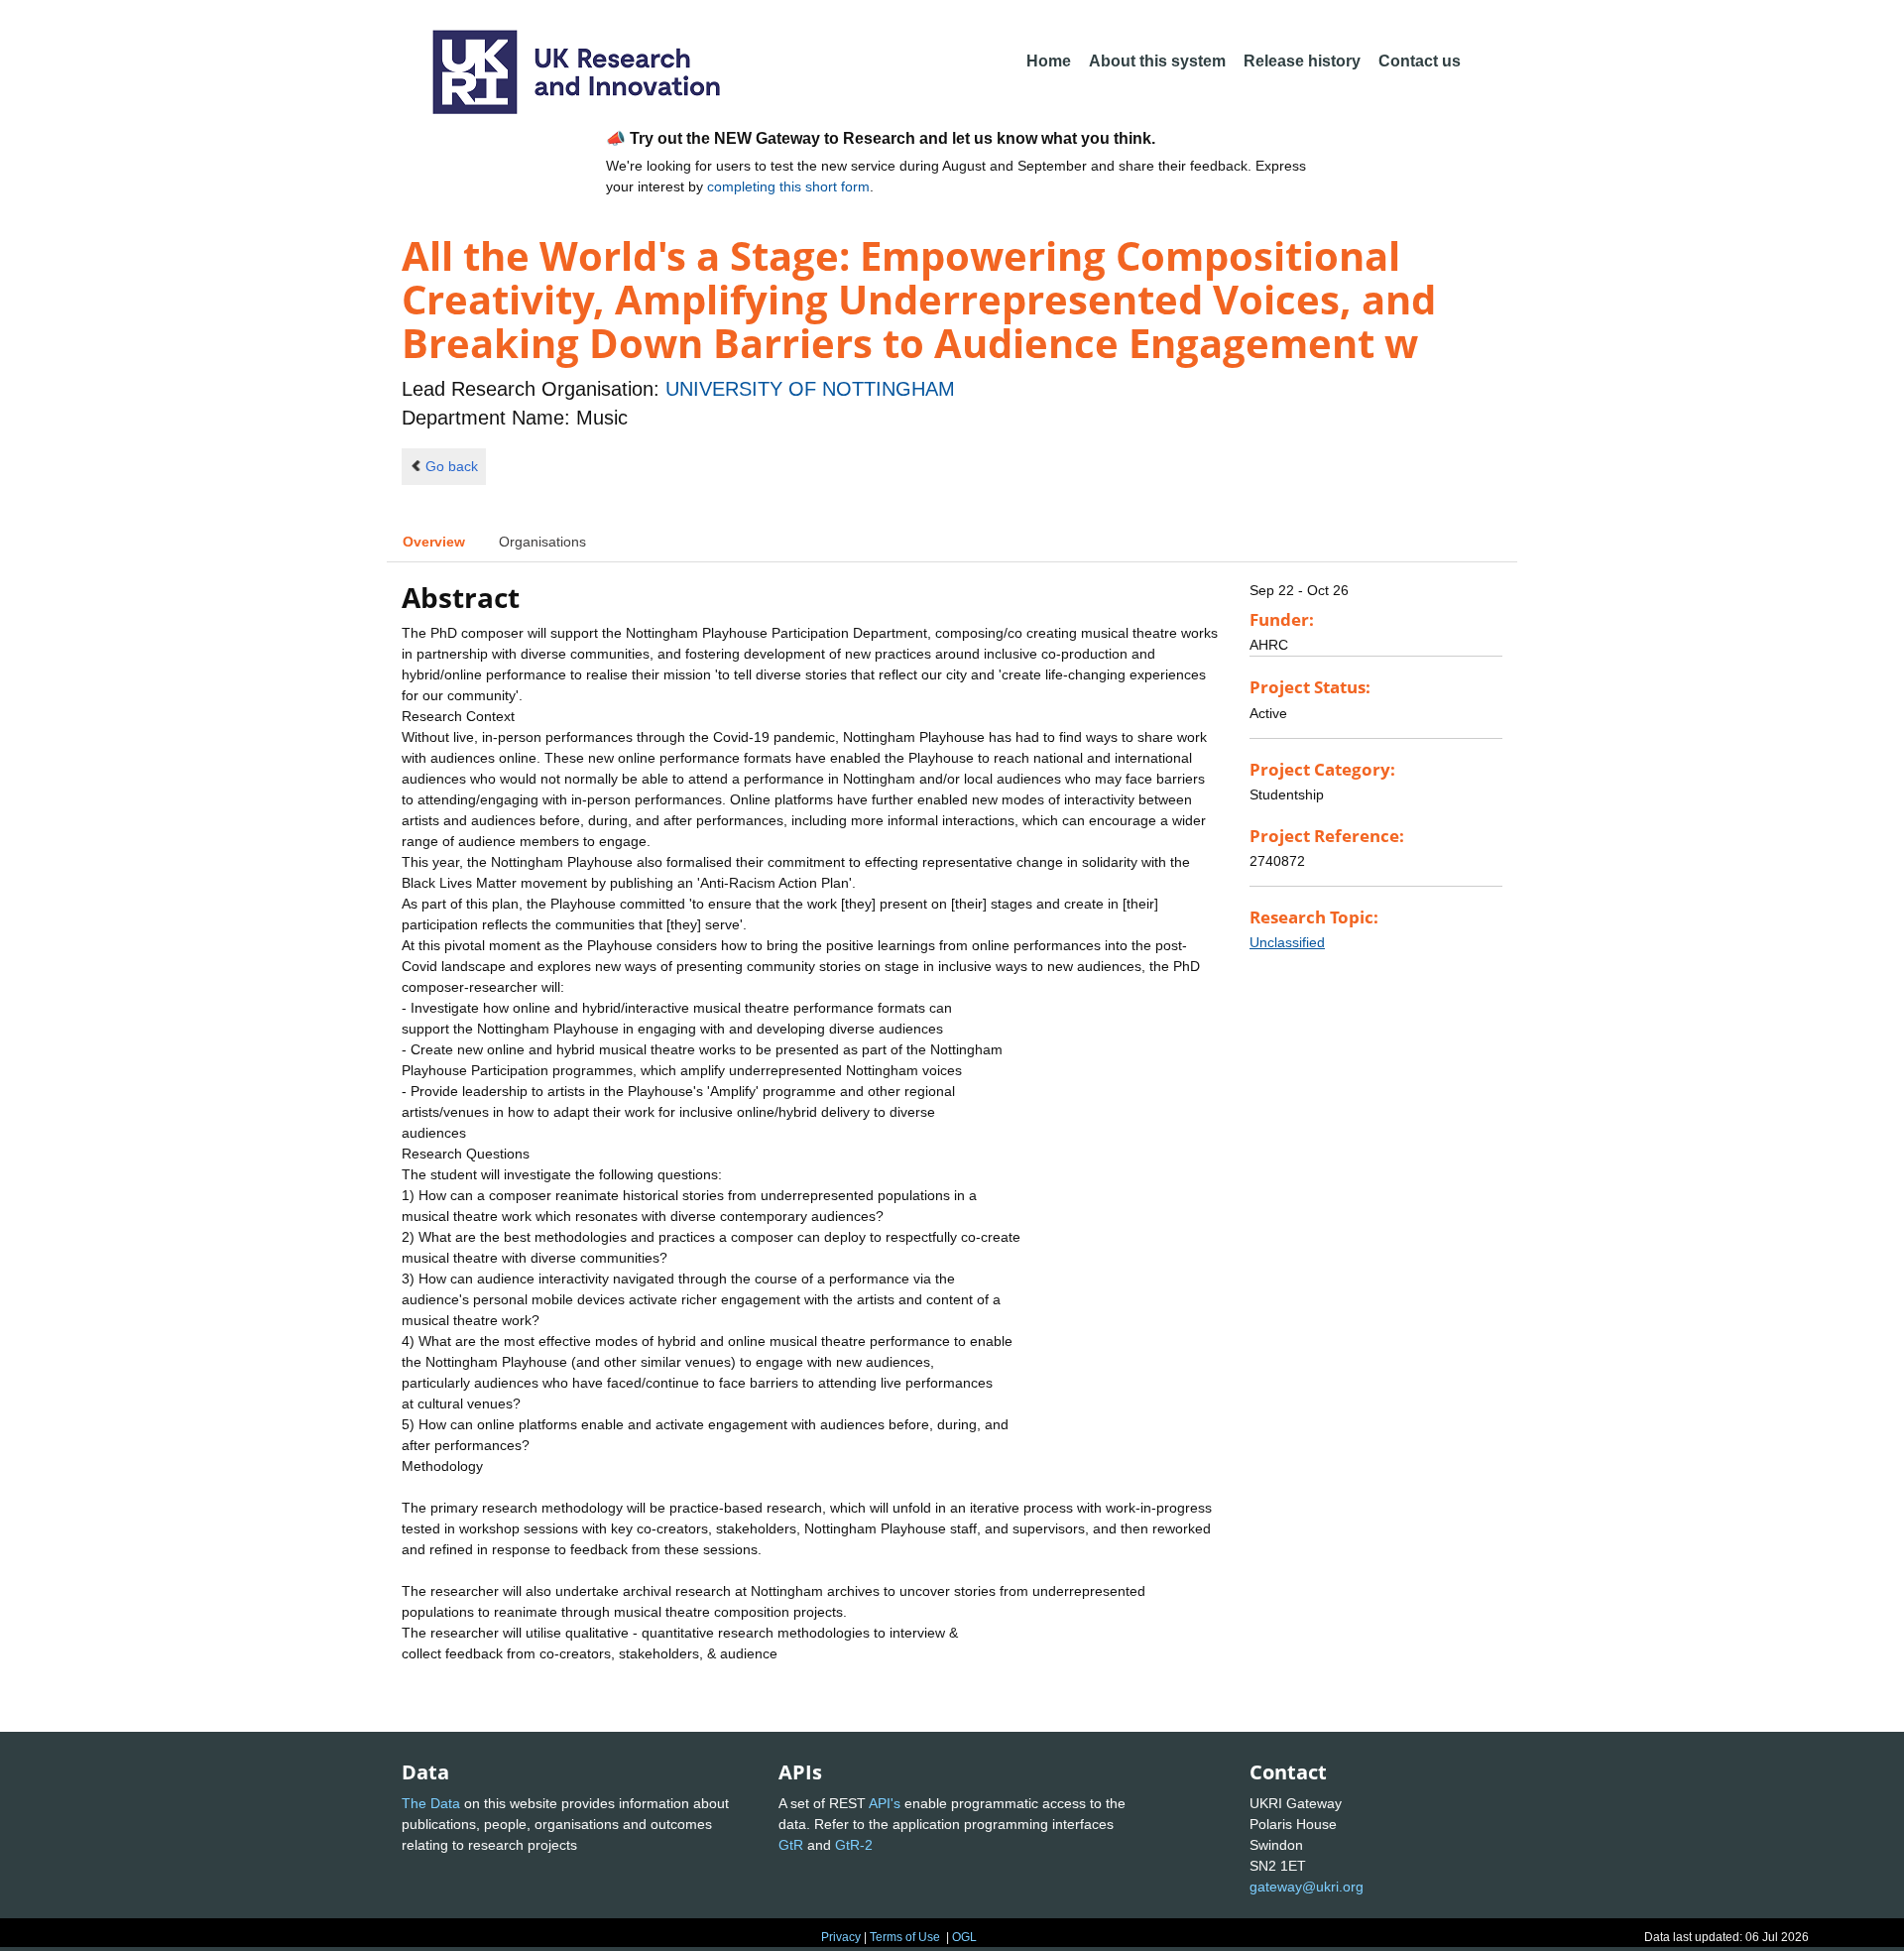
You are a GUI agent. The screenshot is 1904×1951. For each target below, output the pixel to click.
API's (885, 1803)
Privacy (841, 1937)
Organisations (542, 542)
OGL (964, 1937)
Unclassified (1287, 942)
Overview (434, 542)
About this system (1157, 61)
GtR (791, 1845)
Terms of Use (905, 1937)
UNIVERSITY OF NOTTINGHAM (810, 389)
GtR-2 (854, 1845)
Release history (1302, 61)
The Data (431, 1803)
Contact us (1420, 61)
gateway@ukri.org (1307, 1887)
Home (1049, 61)
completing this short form (788, 186)
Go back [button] (452, 466)
